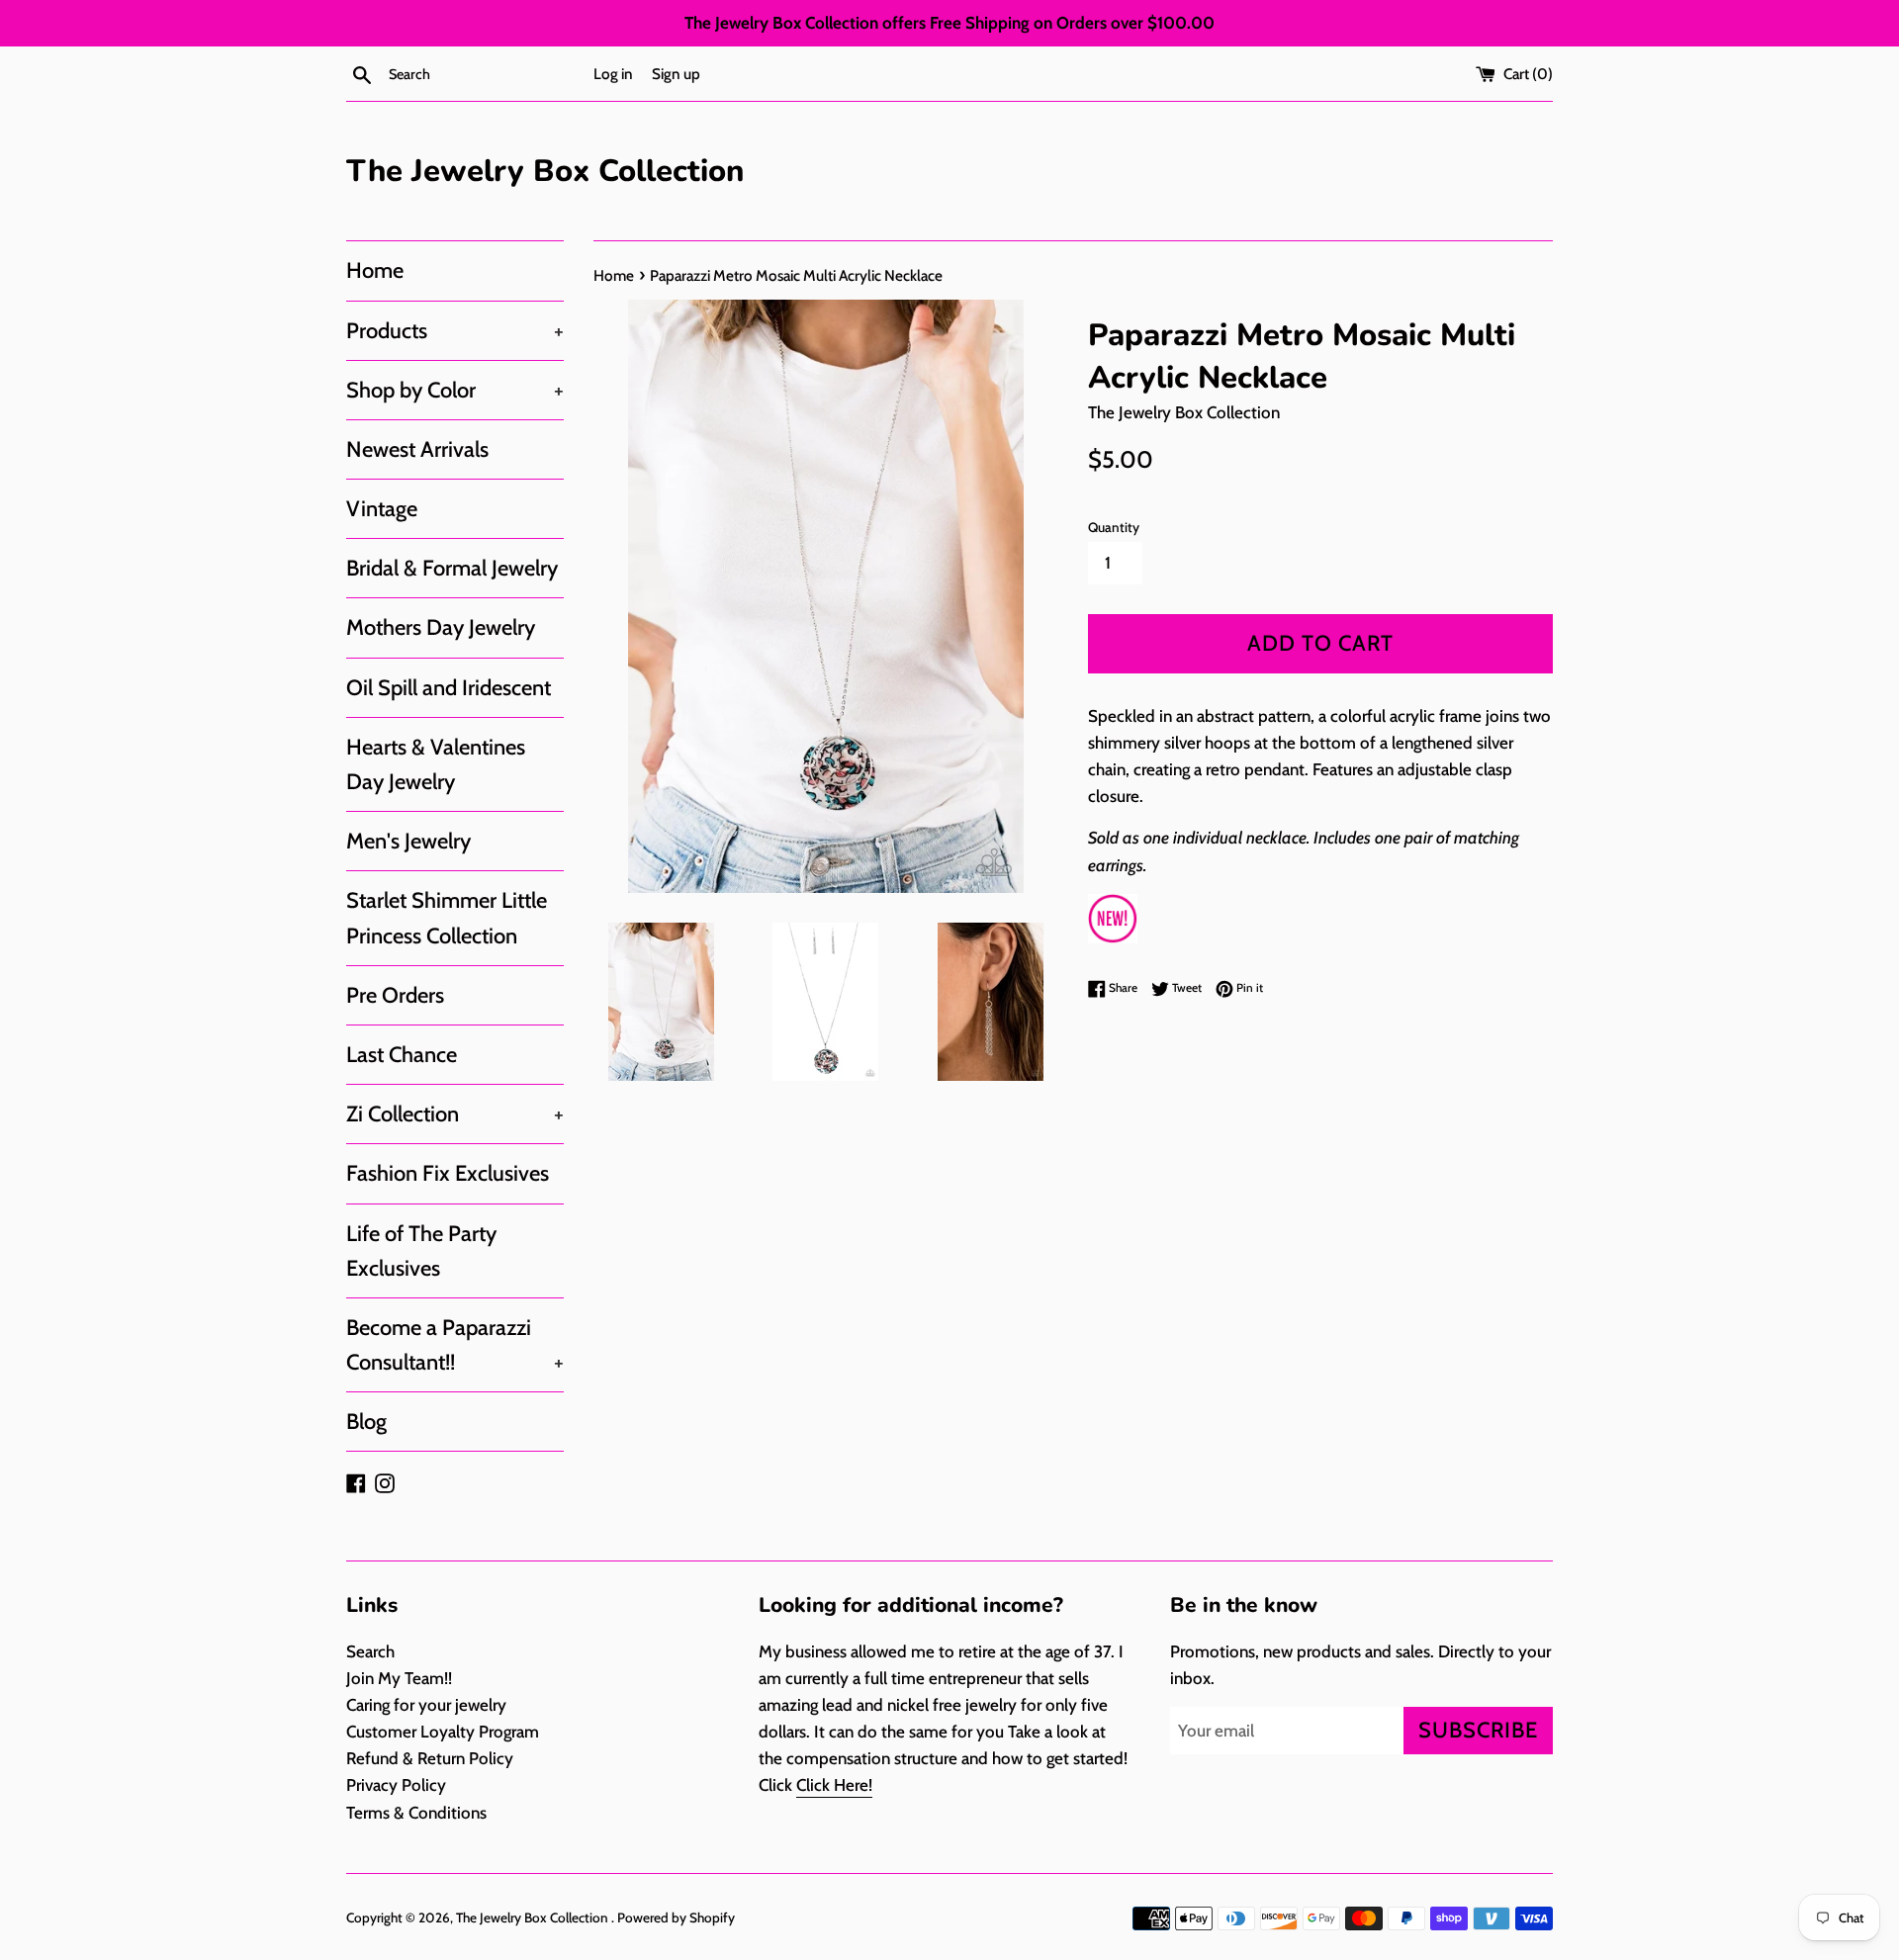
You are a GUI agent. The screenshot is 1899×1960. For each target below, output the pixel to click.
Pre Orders (395, 995)
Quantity (1114, 527)
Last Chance (402, 1055)
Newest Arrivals (417, 449)
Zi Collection (455, 1114)
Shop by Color (455, 390)
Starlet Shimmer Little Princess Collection (447, 918)
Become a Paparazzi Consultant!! (455, 1345)
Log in (613, 74)
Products (455, 331)
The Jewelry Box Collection (545, 171)
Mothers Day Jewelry (441, 627)
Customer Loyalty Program (443, 1732)
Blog (366, 1422)
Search (370, 1651)
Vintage (382, 509)
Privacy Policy (396, 1785)
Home (375, 270)
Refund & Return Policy (430, 1758)
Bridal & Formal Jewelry (452, 568)
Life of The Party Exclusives (421, 1251)
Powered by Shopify (676, 1917)
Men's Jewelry (408, 841)
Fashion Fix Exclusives (448, 1173)
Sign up (676, 74)
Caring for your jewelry (426, 1705)
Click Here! (834, 1785)
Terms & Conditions (416, 1813)
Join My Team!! (399, 1678)
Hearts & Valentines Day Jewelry (436, 764)
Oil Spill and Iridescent (449, 688)
